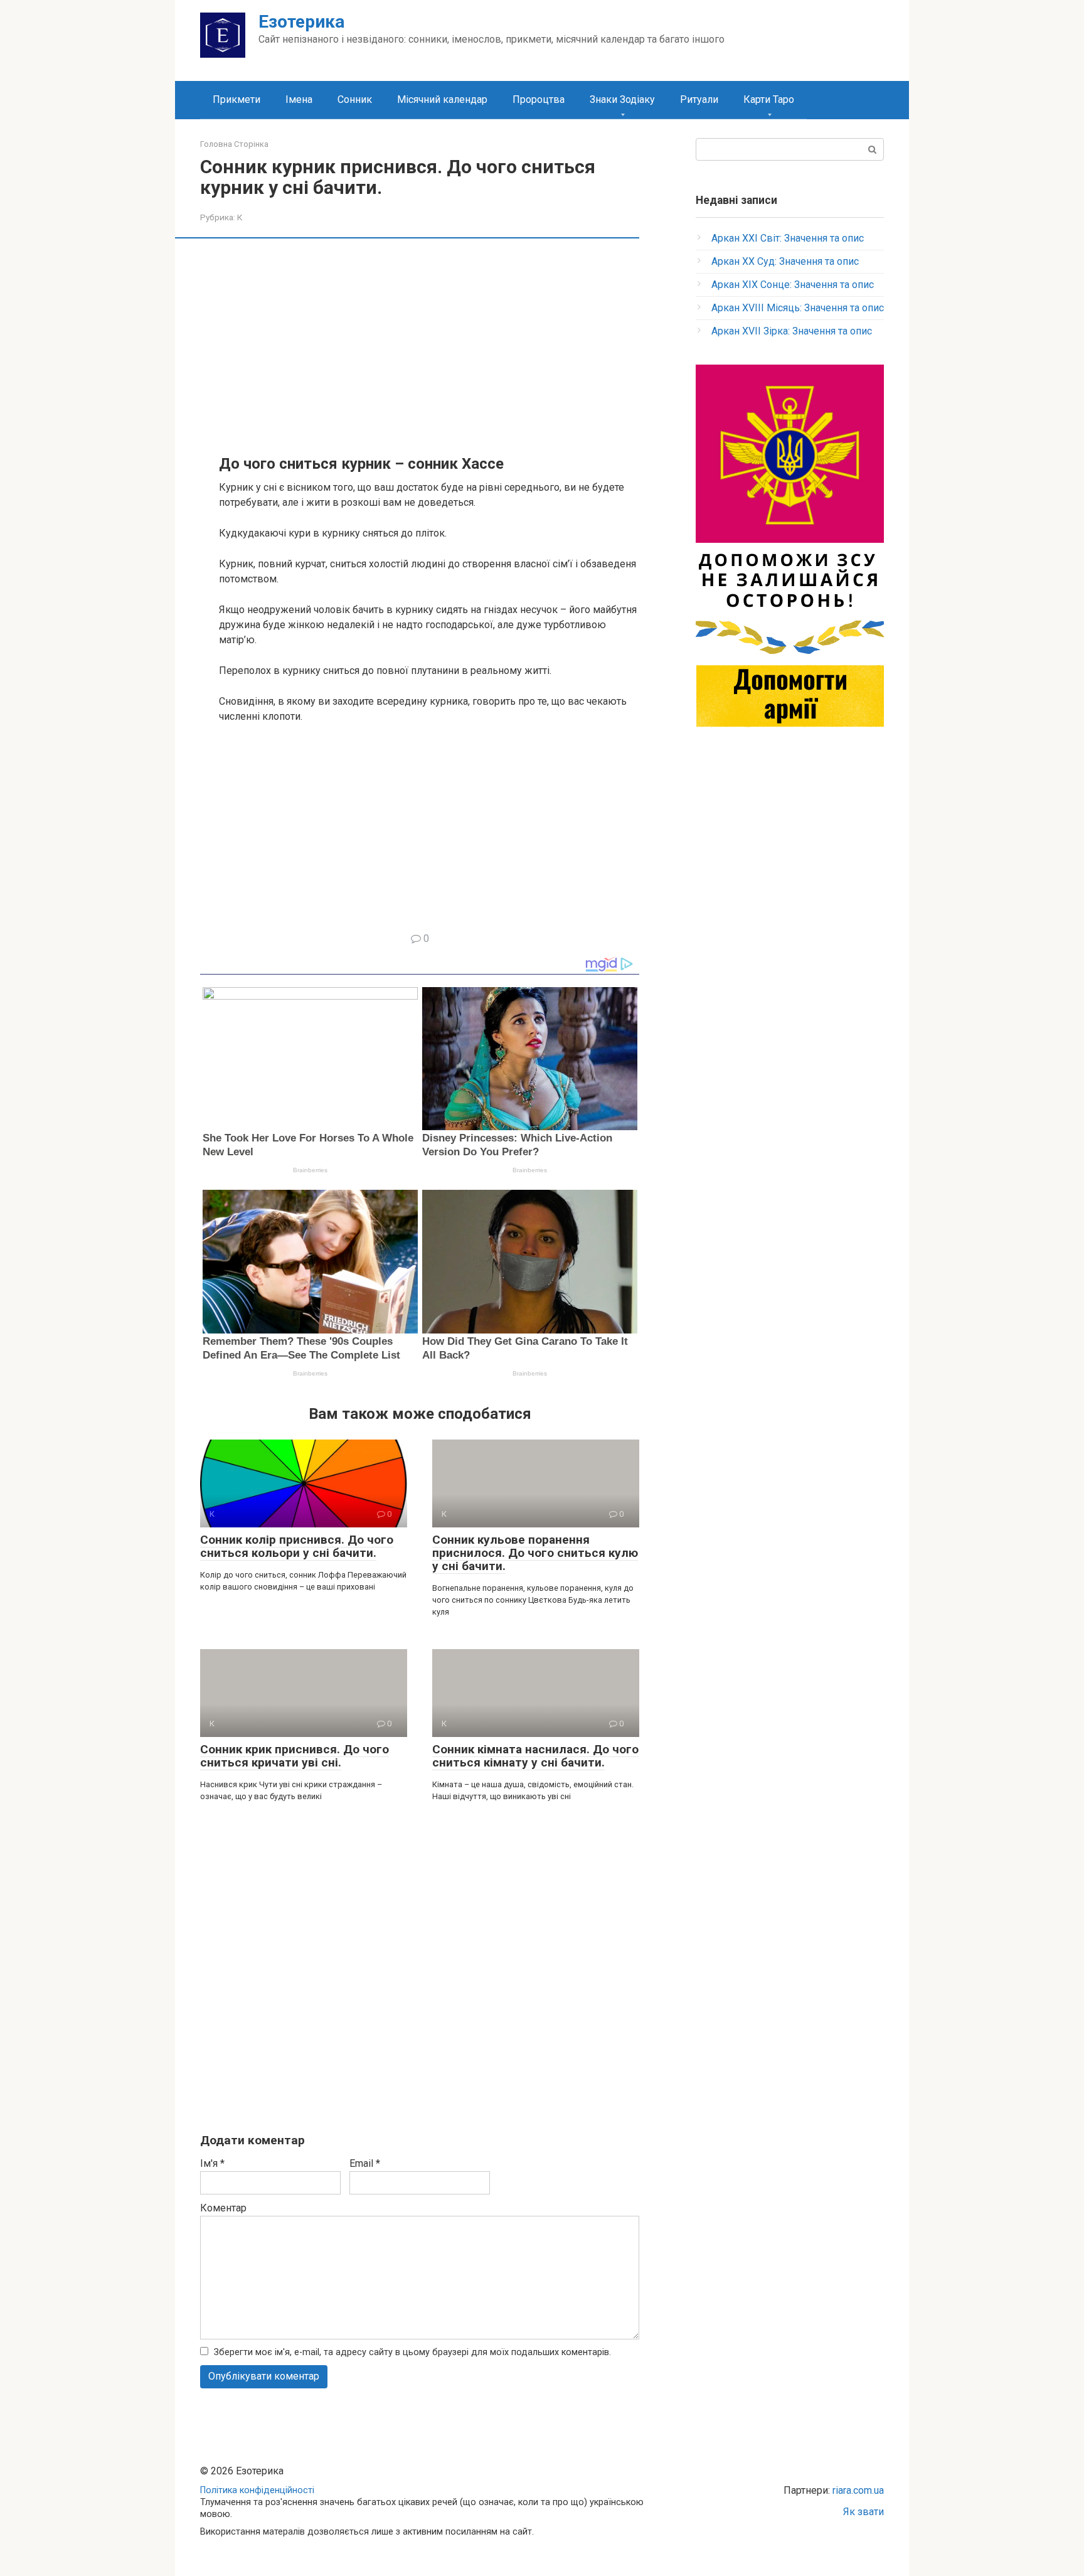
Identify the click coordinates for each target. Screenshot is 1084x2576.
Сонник (355, 99)
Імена (299, 99)
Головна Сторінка (234, 144)
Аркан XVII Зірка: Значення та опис (792, 331)
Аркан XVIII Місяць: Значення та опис (798, 308)
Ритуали (699, 99)
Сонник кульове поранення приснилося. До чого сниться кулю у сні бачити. (535, 1553)
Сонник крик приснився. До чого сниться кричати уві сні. (295, 1756)
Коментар (223, 2208)
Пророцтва (539, 99)
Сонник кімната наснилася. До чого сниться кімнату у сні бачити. (535, 1756)
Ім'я (212, 2163)
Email (365, 2163)
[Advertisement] (429, 345)
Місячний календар (442, 99)
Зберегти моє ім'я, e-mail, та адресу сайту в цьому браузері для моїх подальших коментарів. (412, 2352)
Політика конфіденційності (257, 2490)
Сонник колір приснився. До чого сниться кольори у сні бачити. (297, 1546)
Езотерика (301, 22)
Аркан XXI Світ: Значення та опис (788, 238)
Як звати (863, 2512)
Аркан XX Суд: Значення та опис (785, 261)
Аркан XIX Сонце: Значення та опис (793, 285)
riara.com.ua (858, 2490)
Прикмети (236, 99)
